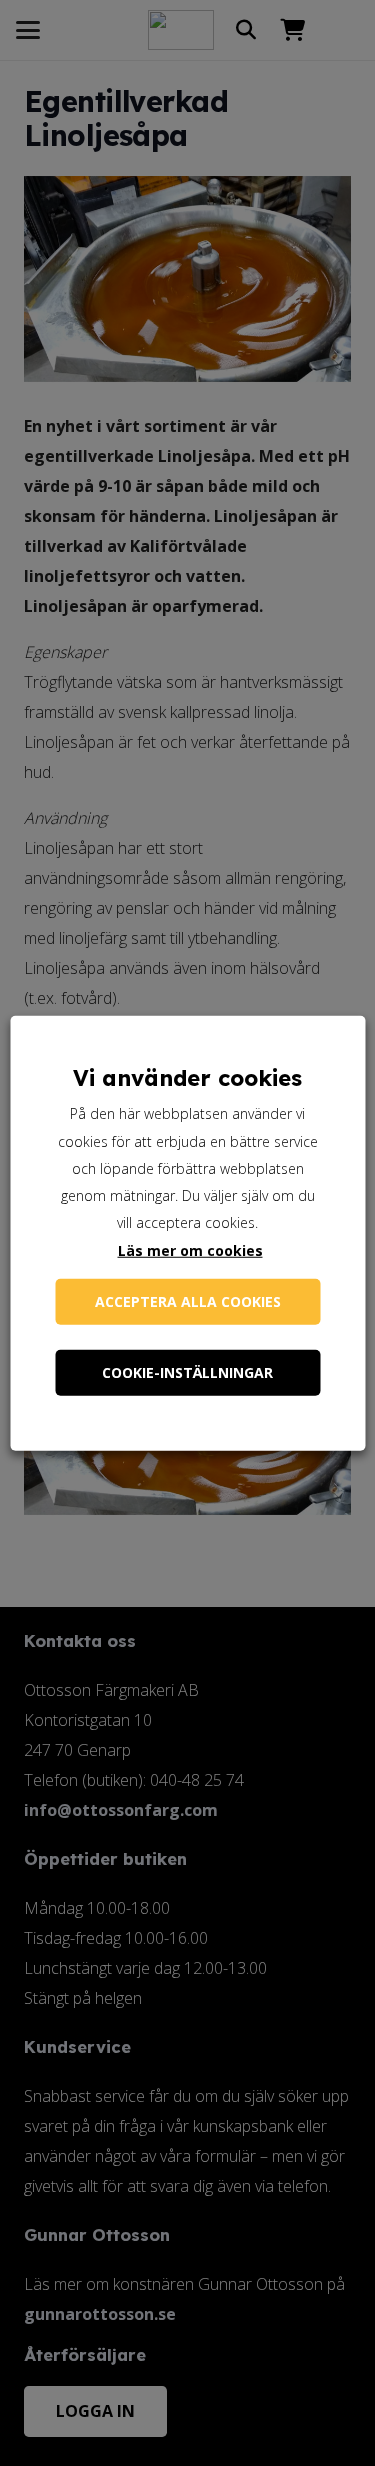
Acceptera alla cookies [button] (188, 1300)
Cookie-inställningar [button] (187, 1371)
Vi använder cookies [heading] (187, 1078)
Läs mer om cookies (190, 1249)
